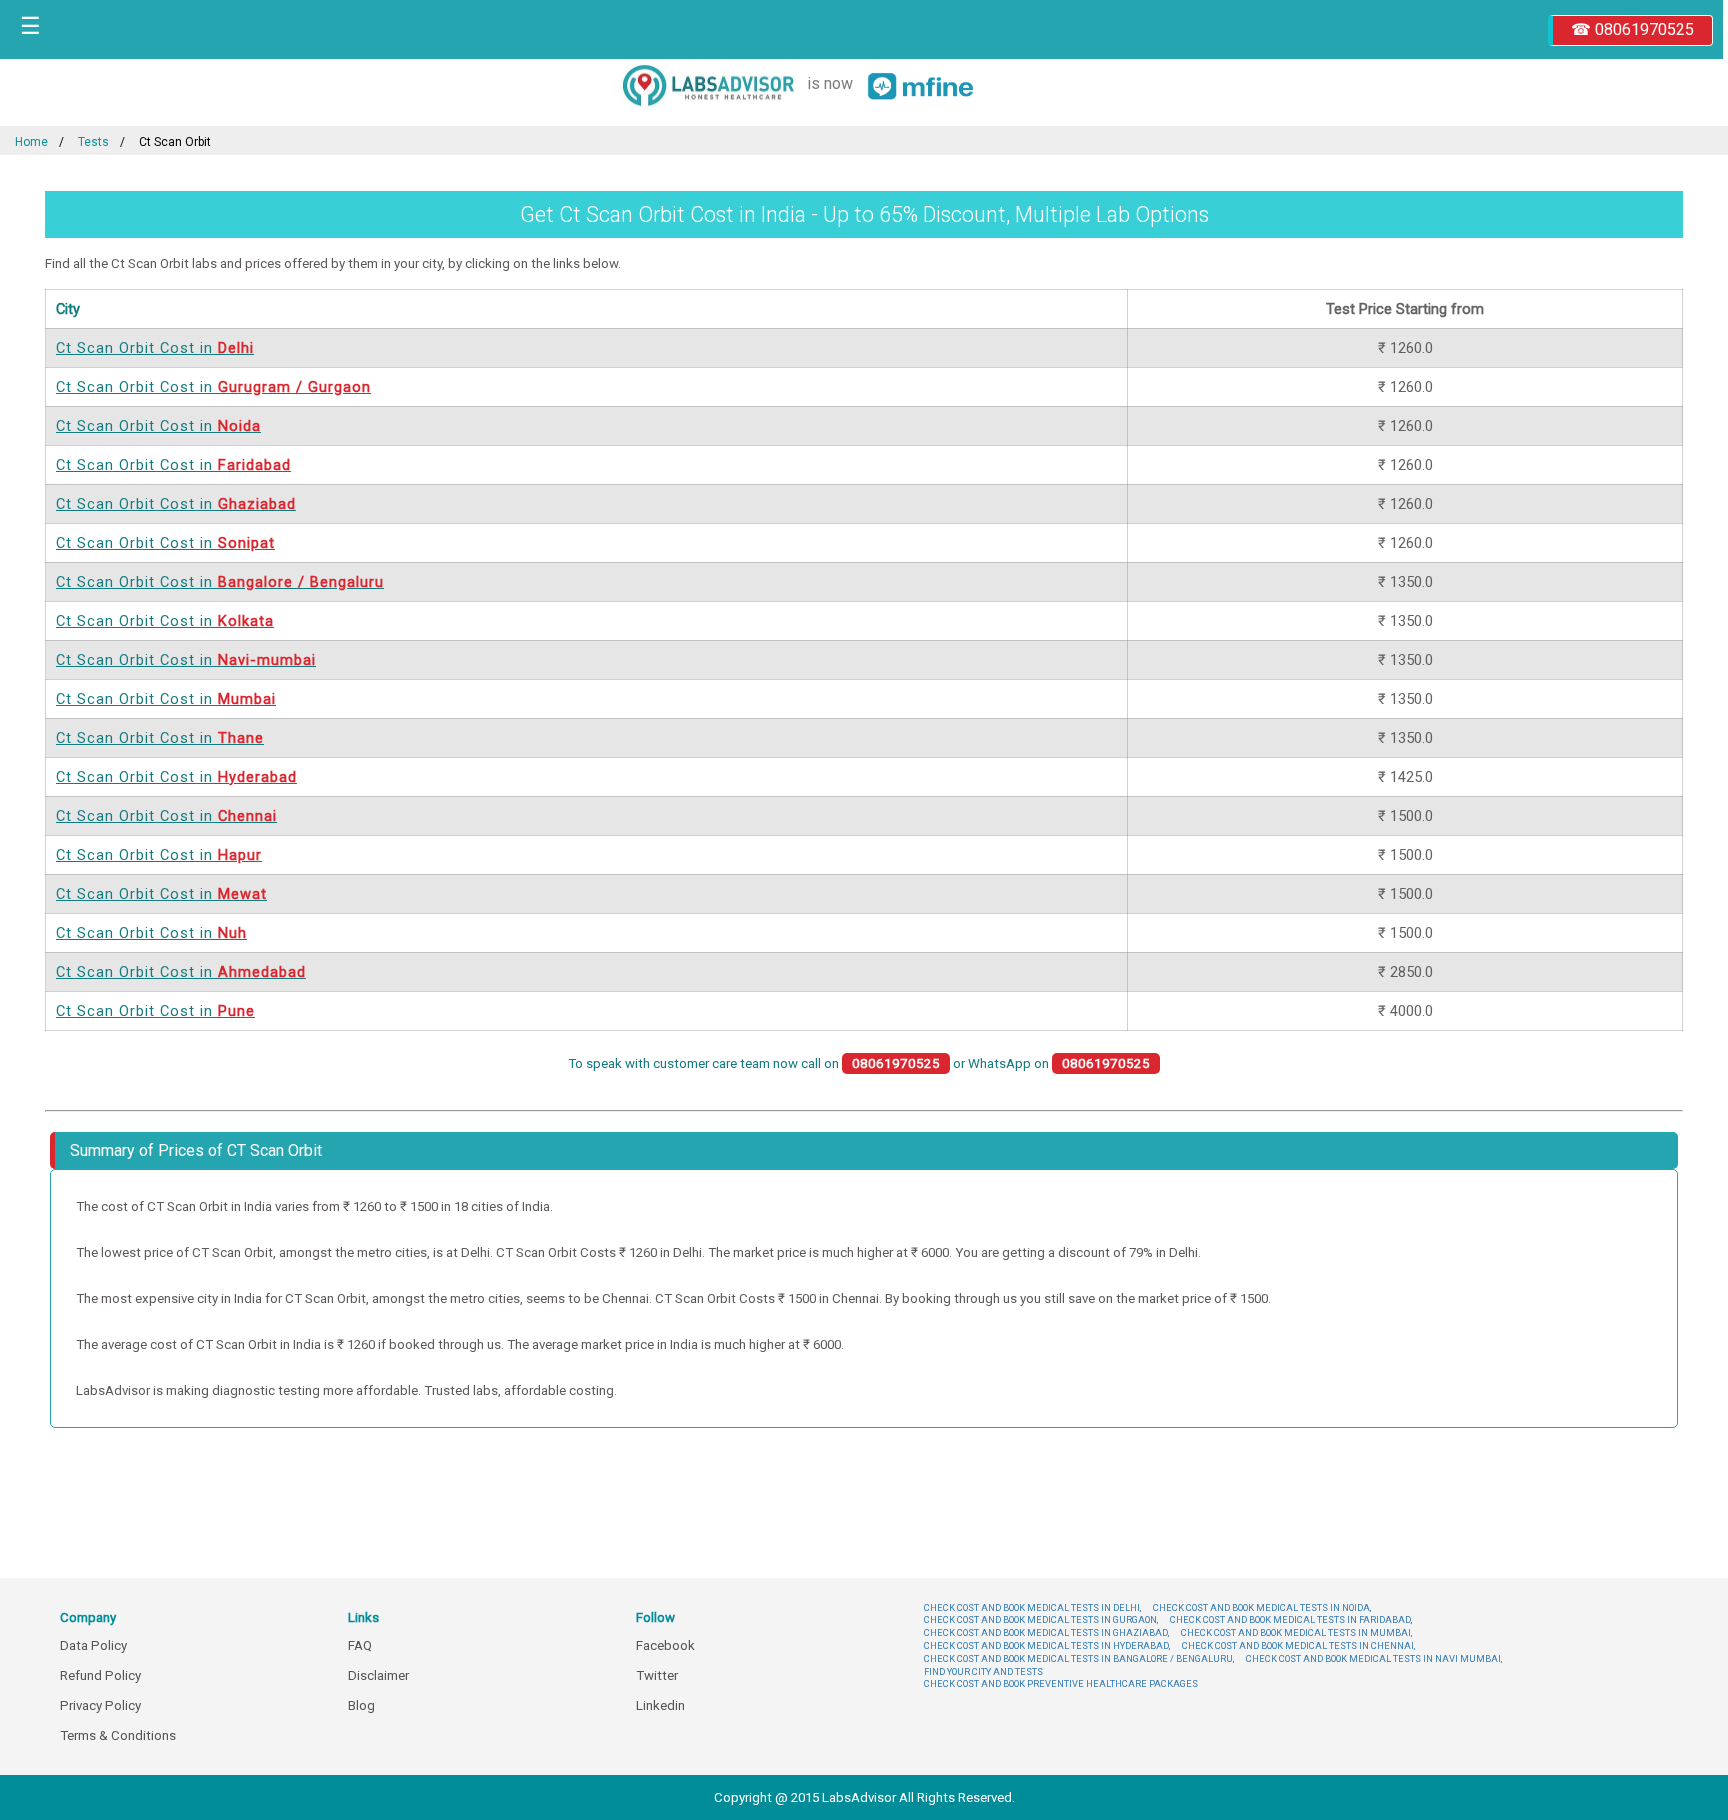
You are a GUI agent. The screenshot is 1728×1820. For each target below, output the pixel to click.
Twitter (657, 1675)
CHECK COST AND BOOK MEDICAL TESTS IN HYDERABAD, (1047, 1645)
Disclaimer (378, 1675)
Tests (93, 142)
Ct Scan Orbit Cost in (155, 348)
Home (31, 142)
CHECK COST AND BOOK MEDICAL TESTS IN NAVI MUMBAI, (1374, 1658)
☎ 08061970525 (1632, 29)
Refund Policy (100, 1675)
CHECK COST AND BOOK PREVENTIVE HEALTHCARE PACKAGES (1061, 1683)
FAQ (360, 1645)
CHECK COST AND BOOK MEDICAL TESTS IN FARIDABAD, (1291, 1619)
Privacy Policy (100, 1705)
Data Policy (93, 1645)
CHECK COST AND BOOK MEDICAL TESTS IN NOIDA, (1262, 1607)
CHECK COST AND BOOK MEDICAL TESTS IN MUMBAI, (1296, 1632)
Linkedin (660, 1705)
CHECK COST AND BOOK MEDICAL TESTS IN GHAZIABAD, (1046, 1632)
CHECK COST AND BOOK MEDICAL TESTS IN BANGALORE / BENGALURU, (1079, 1658)
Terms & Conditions (118, 1735)
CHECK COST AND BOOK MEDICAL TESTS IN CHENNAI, (1298, 1645)
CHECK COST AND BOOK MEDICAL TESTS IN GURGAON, (1041, 1619)
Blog (361, 1705)
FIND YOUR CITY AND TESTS (983, 1671)
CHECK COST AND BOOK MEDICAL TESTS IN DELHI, (1032, 1607)
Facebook (665, 1645)
